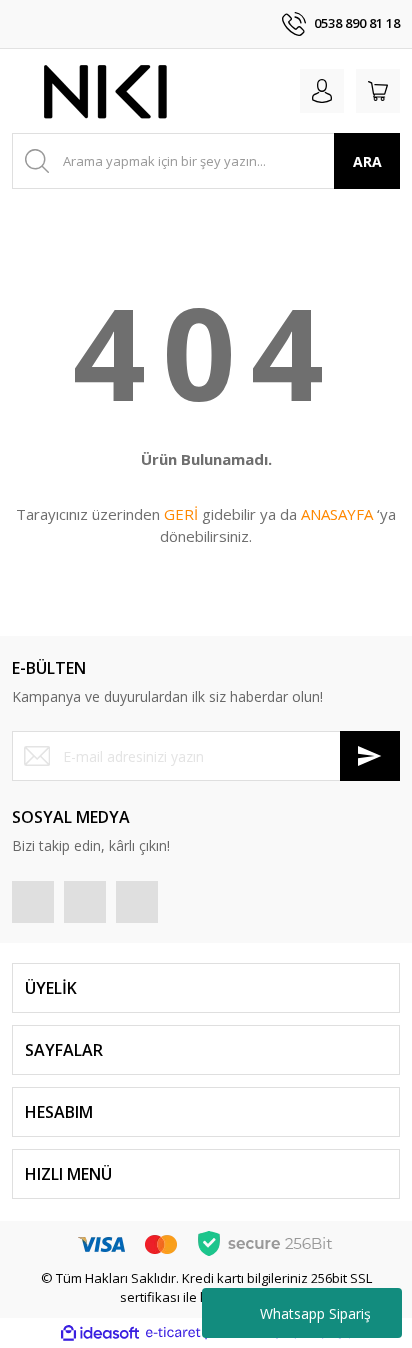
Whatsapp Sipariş (315, 1313)
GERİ (181, 514)
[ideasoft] (100, 1333)
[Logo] (107, 91)
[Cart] (378, 91)
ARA (367, 161)
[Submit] (370, 756)
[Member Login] (322, 91)
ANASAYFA (337, 514)
